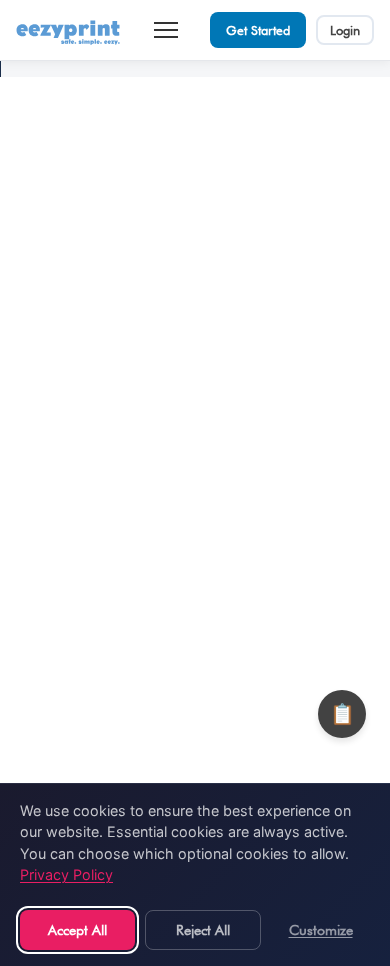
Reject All (203, 929)
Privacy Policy (66, 874)
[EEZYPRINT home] (69, 30)
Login (345, 30)
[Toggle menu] (166, 30)
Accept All (77, 929)
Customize (321, 929)
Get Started (258, 30)
